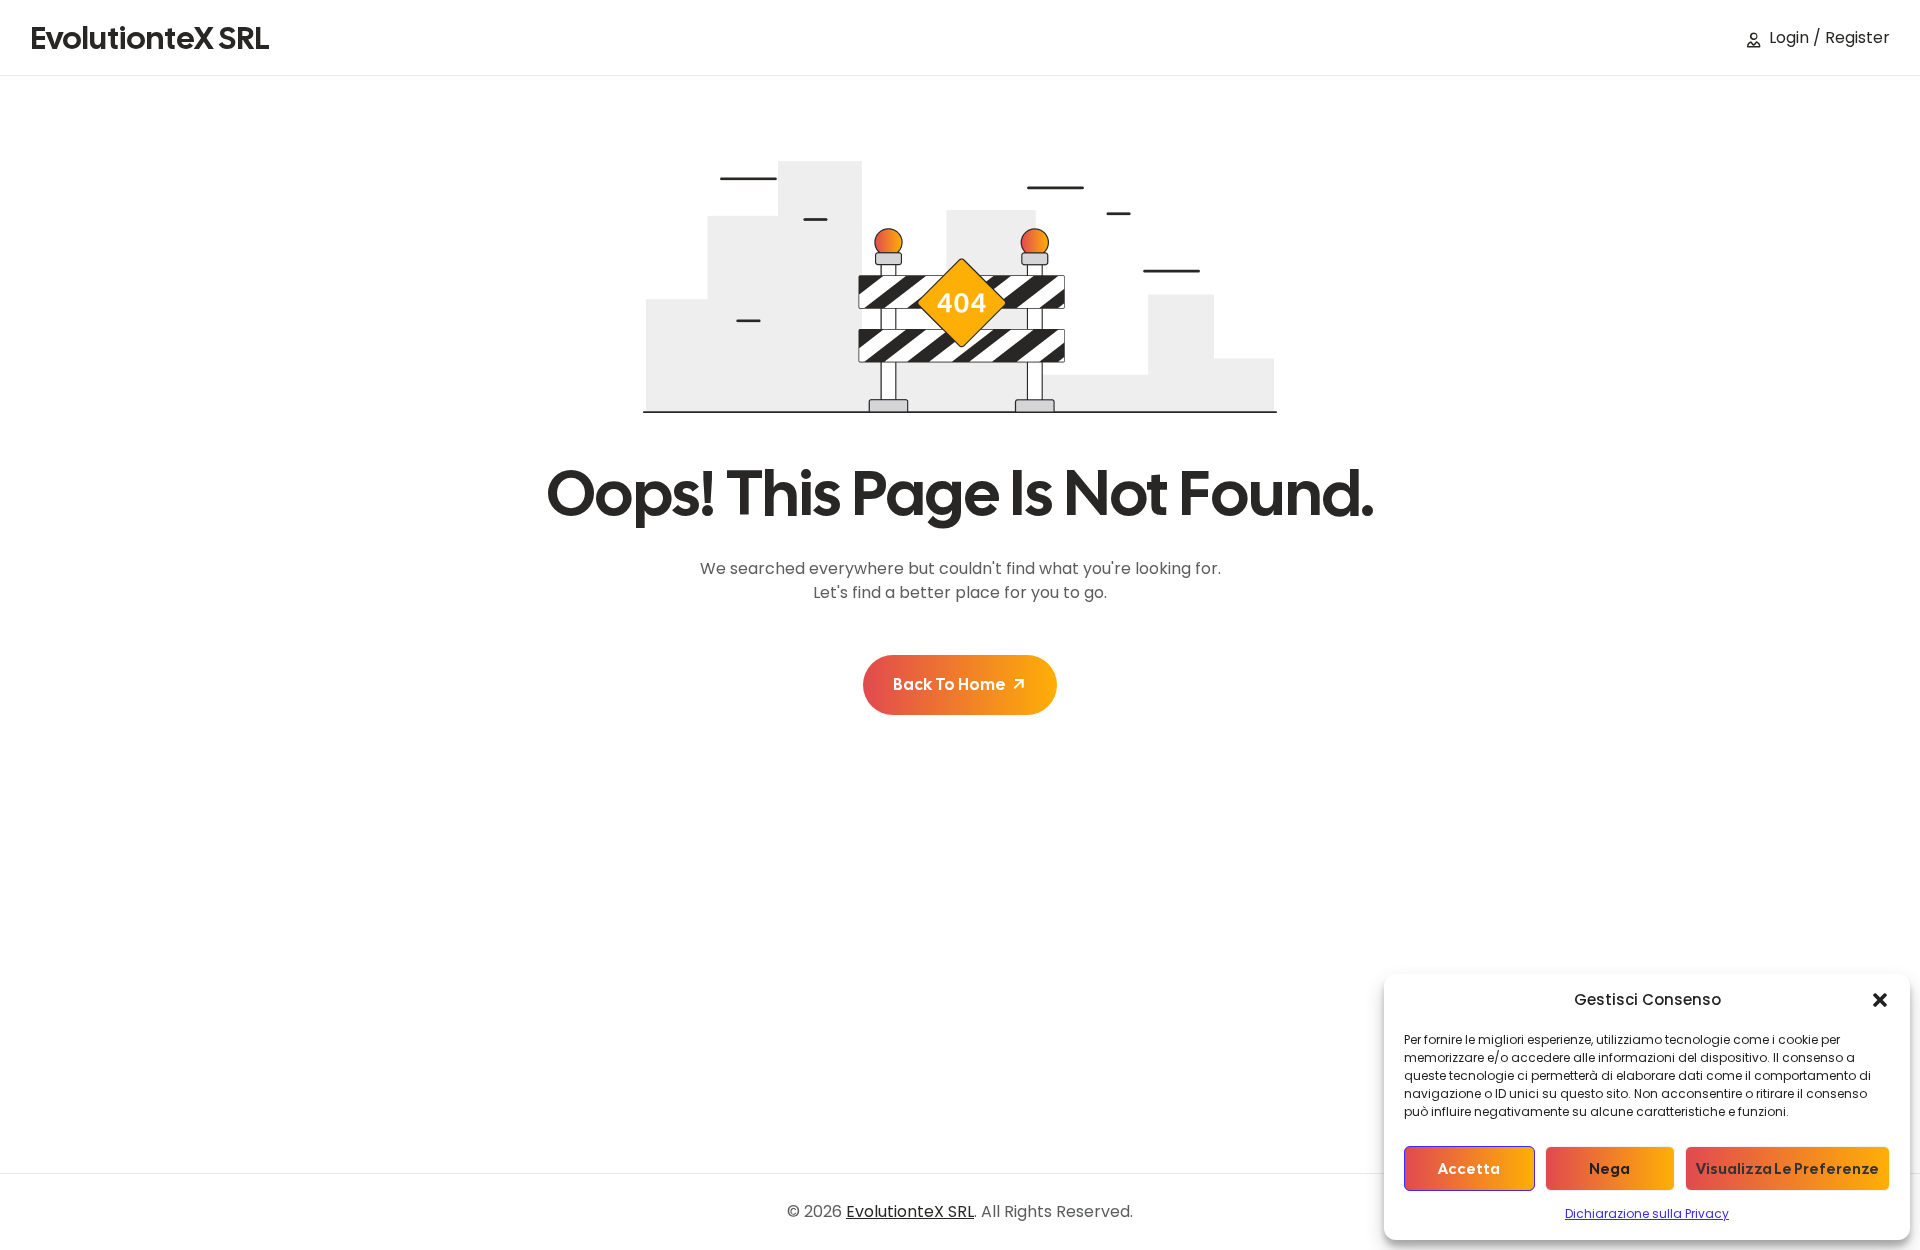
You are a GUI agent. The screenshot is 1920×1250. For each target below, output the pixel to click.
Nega (1609, 1169)
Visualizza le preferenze (1787, 1169)
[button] (1880, 1000)
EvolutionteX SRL (150, 38)
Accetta (1469, 1169)
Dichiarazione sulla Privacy (1647, 1213)
